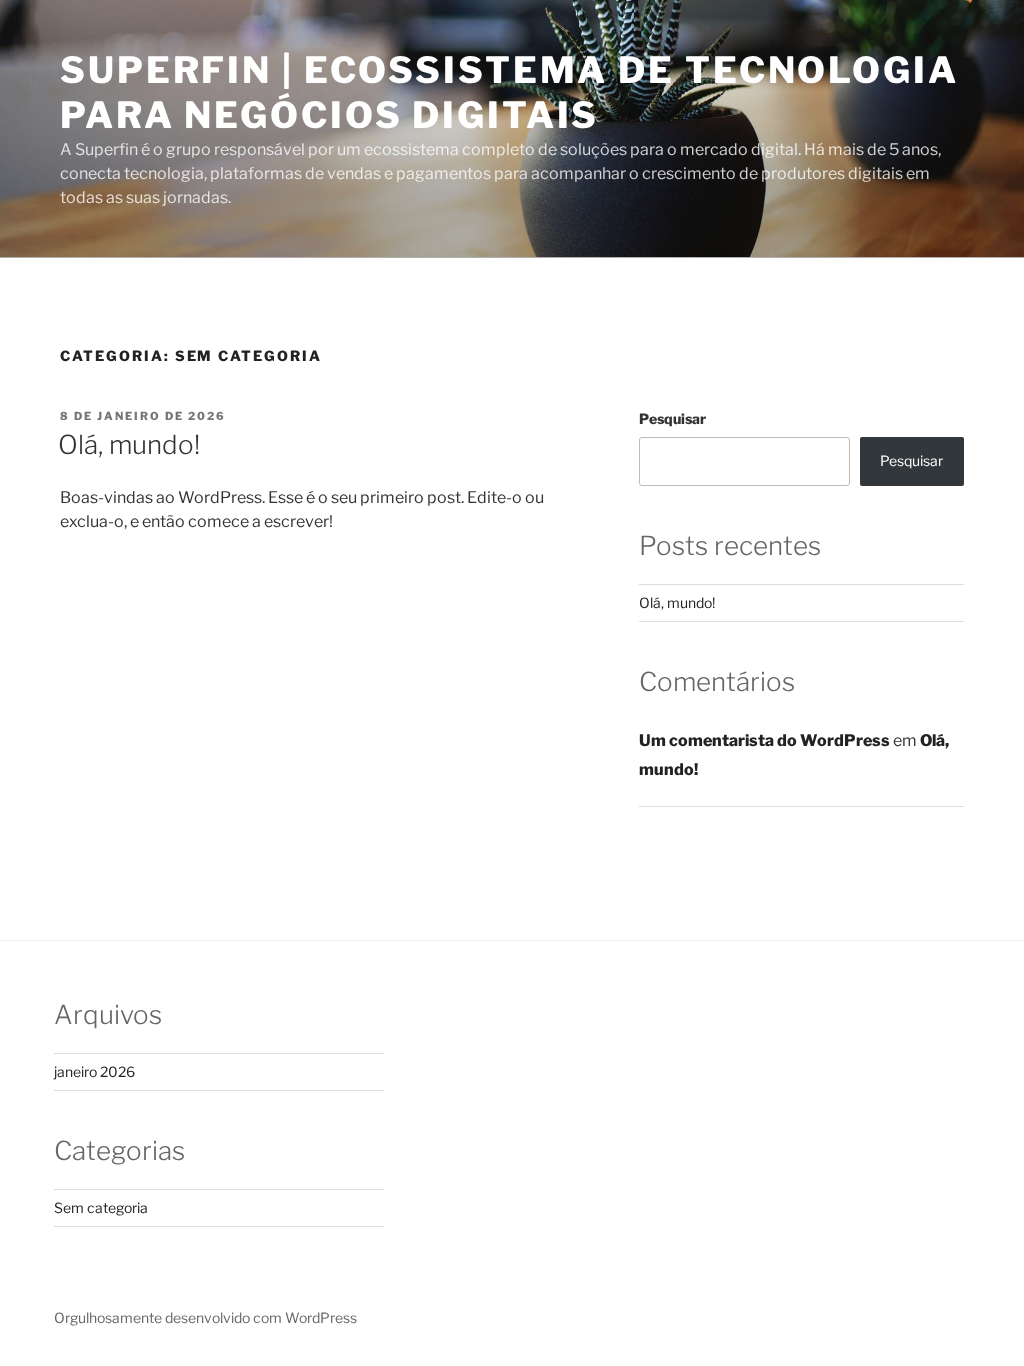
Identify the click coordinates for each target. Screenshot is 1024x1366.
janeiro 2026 (94, 1071)
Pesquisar (672, 418)
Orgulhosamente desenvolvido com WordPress (205, 1317)
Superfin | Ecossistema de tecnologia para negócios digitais (509, 92)
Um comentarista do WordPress (764, 740)
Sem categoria (101, 1207)
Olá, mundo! (129, 444)
